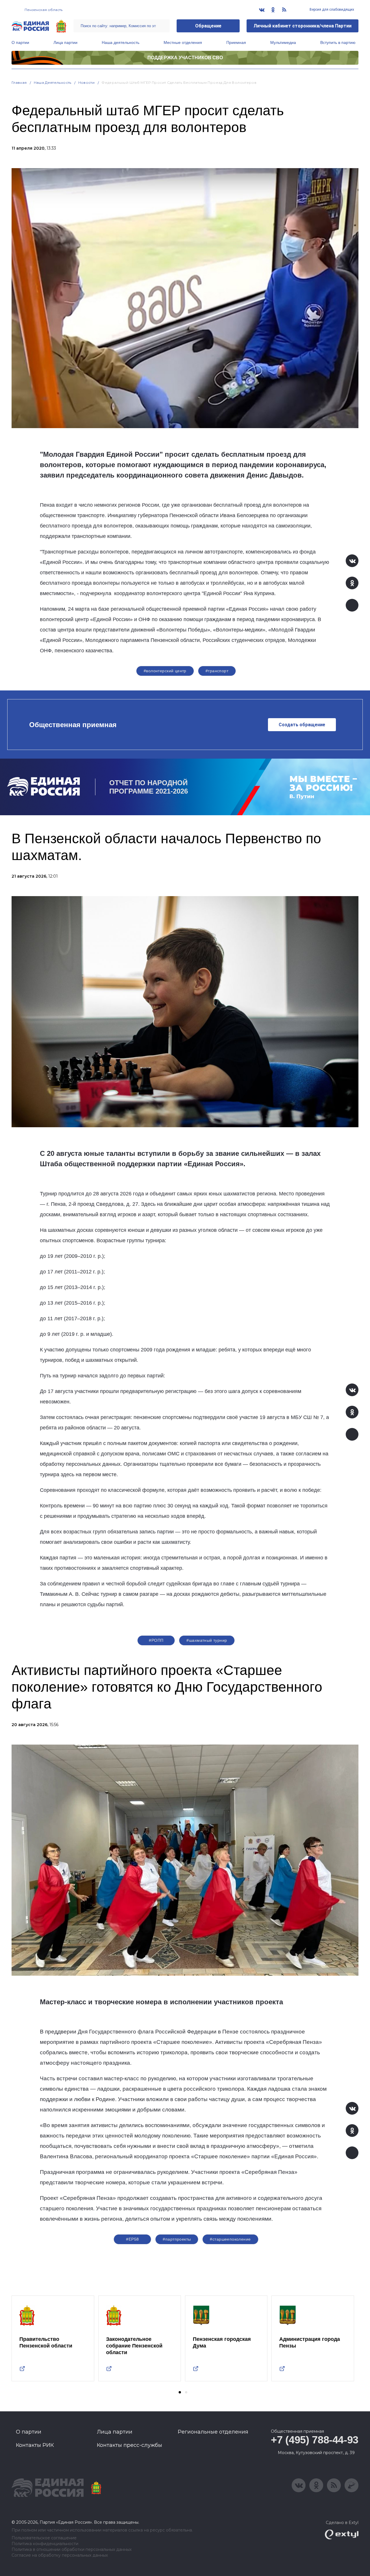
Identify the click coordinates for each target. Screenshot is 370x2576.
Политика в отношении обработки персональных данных (72, 2550)
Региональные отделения (213, 2432)
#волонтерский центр (165, 671)
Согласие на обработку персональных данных (60, 2555)
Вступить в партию (338, 42)
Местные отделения (183, 42)
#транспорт (217, 671)
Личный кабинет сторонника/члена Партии (303, 26)
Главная (19, 82)
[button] (180, 2392)
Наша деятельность (121, 42)
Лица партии (65, 42)
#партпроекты (177, 2239)
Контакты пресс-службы (129, 2445)
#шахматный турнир (207, 1640)
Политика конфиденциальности (45, 2544)
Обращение (208, 26)
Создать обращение (302, 725)
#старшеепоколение (230, 2239)
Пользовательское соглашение (44, 2538)
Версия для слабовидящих (331, 10)
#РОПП (156, 1640)
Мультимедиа (283, 42)
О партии (20, 42)
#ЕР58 (132, 2239)
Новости (87, 82)
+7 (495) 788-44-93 (315, 2440)
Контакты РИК (35, 2445)
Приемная (236, 42)
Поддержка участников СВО (185, 58)
